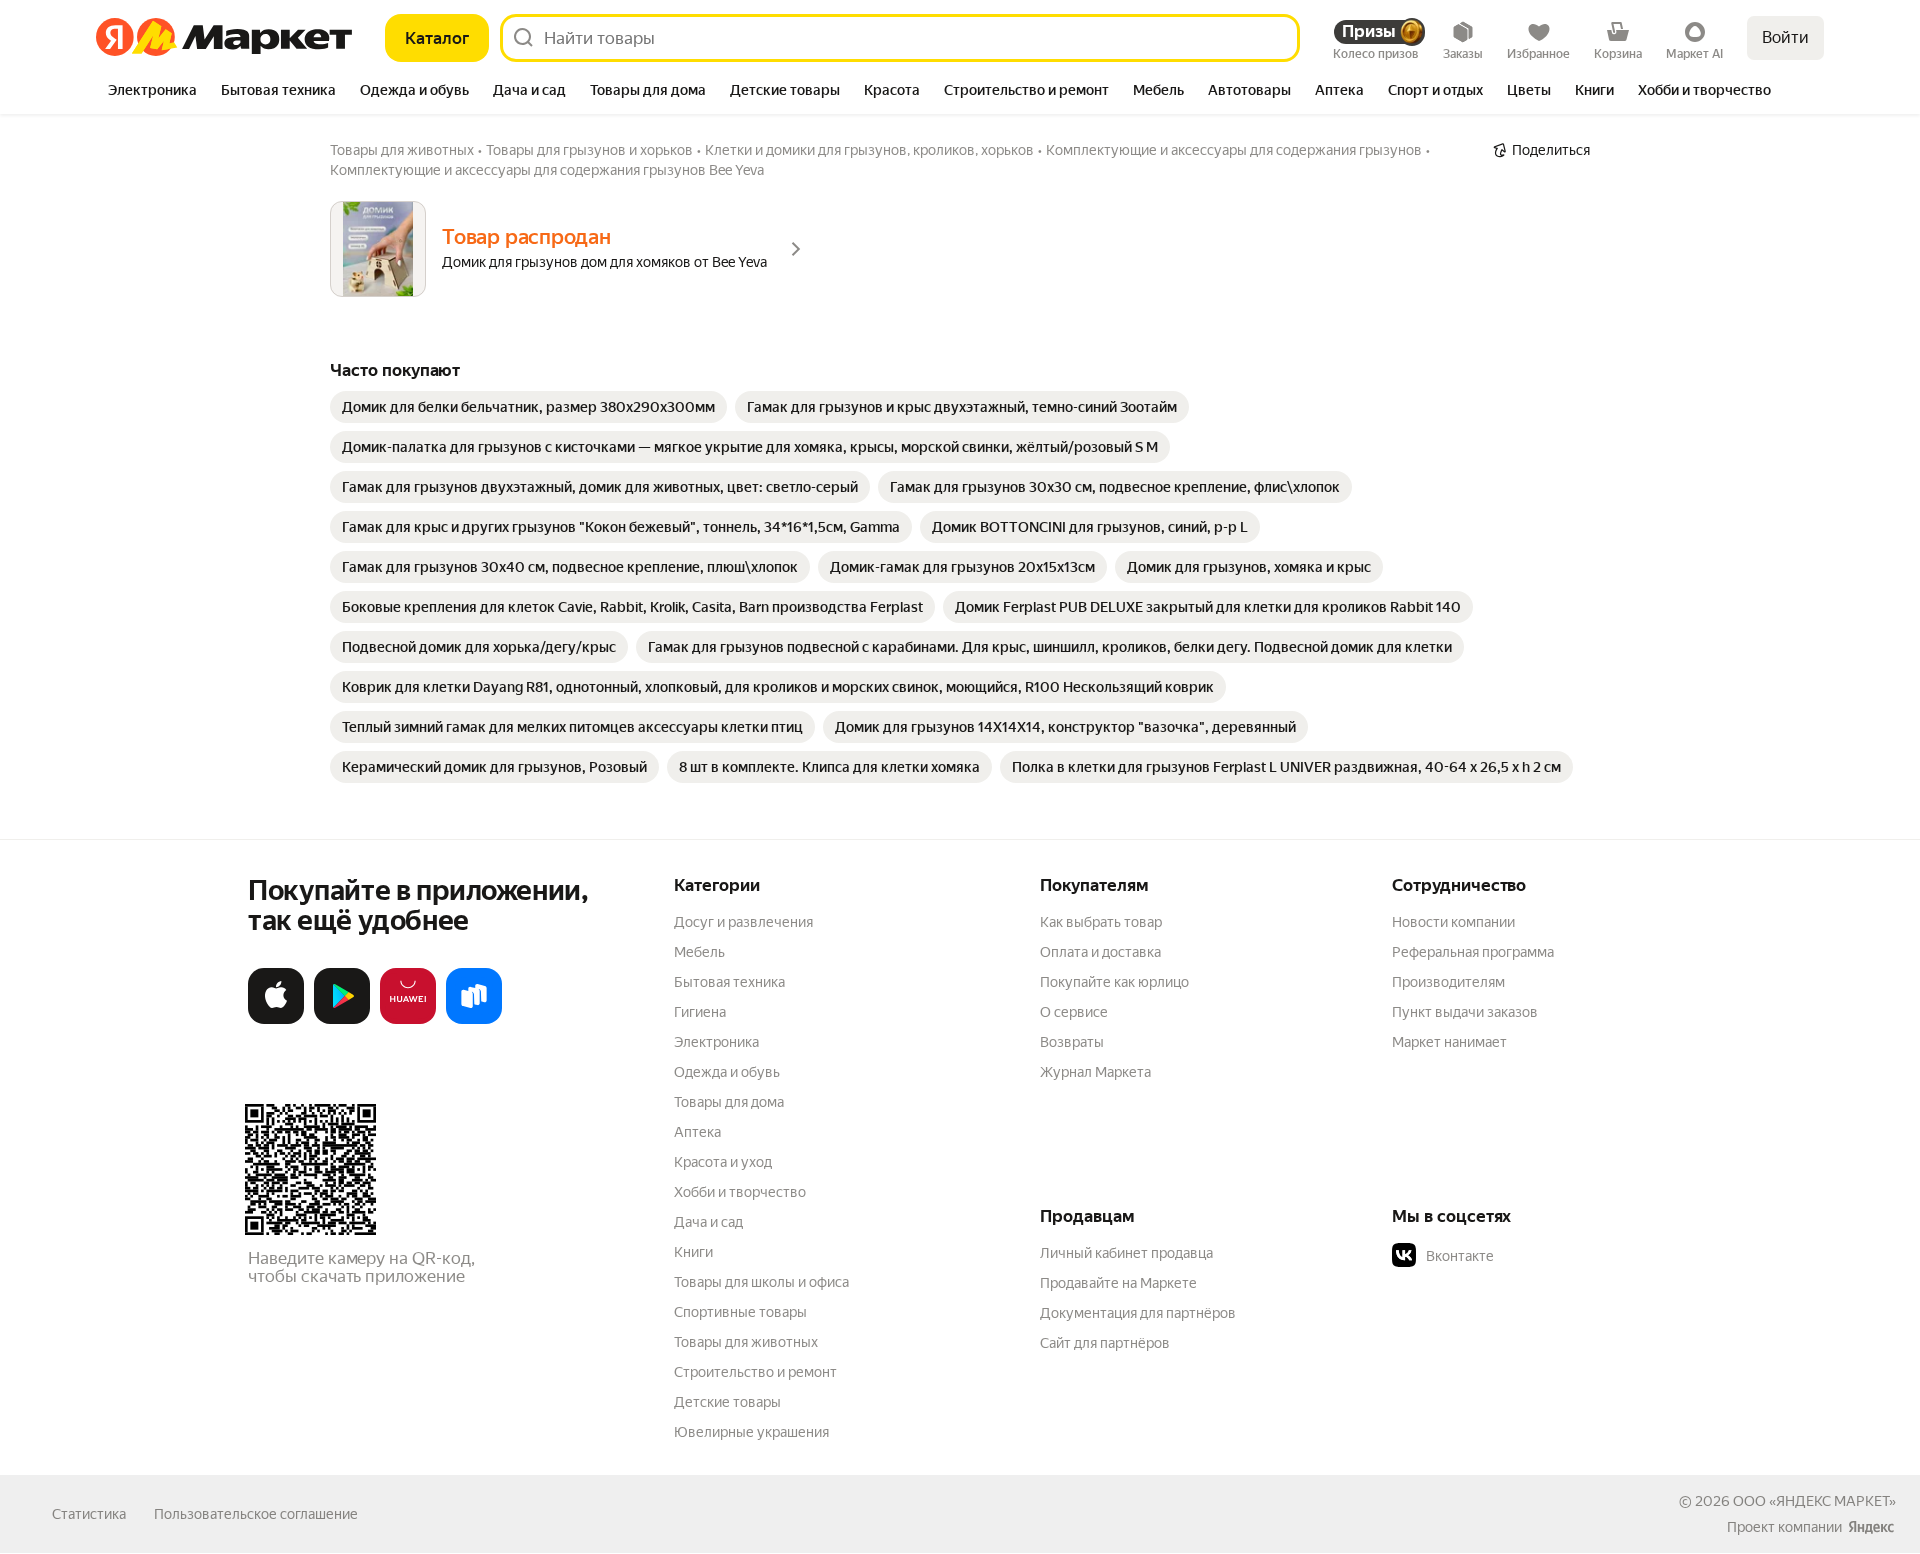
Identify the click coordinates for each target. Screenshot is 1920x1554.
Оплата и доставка (1100, 952)
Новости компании (1453, 922)
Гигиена (700, 1012)
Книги (693, 1252)
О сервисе (1074, 1012)
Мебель (699, 952)
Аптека (697, 1132)
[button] (1532, 1256)
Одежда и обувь (727, 1072)
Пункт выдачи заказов (1465, 1012)
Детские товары (727, 1402)
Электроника (716, 1042)
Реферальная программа (1473, 952)
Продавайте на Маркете (1118, 1283)
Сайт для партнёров (1105, 1343)
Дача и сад (708, 1222)
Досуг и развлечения (743, 922)
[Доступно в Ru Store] (474, 1020)
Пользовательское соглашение (256, 1514)
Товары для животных (746, 1342)
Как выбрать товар (1101, 922)
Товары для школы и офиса (761, 1282)
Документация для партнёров (1138, 1313)
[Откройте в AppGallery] (408, 1020)
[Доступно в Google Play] (342, 1020)
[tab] (152, 92)
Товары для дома (729, 1102)
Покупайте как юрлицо (1114, 982)
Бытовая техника (729, 982)
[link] (528, 407)
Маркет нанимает (1449, 1042)
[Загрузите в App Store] (276, 1020)
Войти (1785, 37)
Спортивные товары (740, 1312)
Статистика (89, 1514)
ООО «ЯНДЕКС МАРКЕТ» (1814, 1501)
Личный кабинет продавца (1126, 1253)
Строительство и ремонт (755, 1372)
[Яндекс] (1871, 1527)
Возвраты (1072, 1042)
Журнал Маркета (1095, 1072)
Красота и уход (723, 1162)
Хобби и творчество (740, 1192)
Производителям (1448, 982)
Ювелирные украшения (751, 1432)
